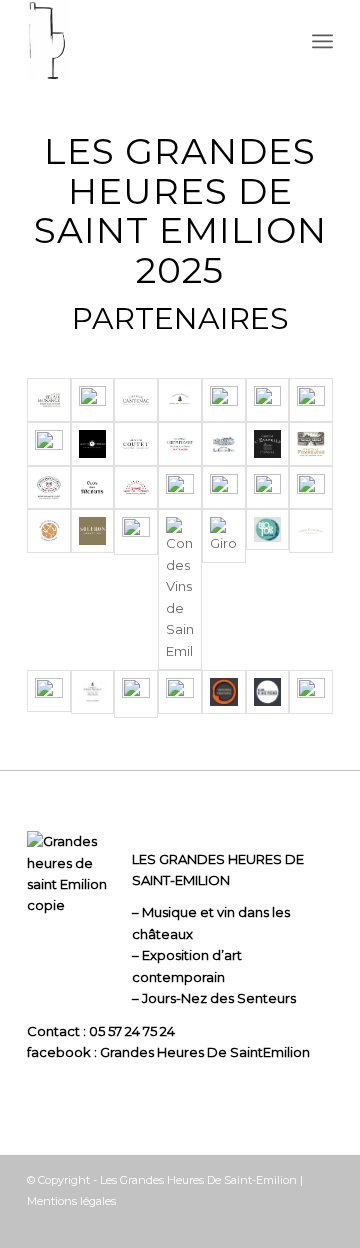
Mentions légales (71, 1201)
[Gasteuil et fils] (311, 692)
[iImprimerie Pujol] (224, 488)
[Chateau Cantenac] (136, 400)
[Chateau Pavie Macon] (49, 488)
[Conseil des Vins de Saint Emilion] (180, 589)
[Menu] (322, 41)
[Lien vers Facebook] (318, 1223)
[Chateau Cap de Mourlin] (93, 692)
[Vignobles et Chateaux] (224, 692)
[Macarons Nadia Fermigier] (49, 531)
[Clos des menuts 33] (93, 488)
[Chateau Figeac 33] (224, 400)
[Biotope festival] (268, 529)
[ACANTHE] (49, 444)
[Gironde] (224, 535)
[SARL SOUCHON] (93, 531)
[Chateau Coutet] (136, 444)
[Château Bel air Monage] (49, 400)
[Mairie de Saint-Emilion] (136, 531)
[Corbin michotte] (180, 488)
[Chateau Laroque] (136, 694)
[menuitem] (322, 41)
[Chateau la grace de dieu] (224, 444)
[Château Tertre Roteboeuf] (49, 691)
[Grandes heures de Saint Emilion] (149, 41)
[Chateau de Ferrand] (268, 400)
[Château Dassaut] (311, 400)
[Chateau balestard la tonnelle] (93, 400)
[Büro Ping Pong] (268, 692)
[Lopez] (311, 488)
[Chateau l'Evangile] (268, 444)
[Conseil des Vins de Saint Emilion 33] (136, 488)
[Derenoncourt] (180, 692)
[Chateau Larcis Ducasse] (180, 444)
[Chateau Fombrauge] (311, 444)
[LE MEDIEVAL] (268, 488)
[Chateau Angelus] (180, 400)
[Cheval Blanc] (311, 531)
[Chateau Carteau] (93, 444)
